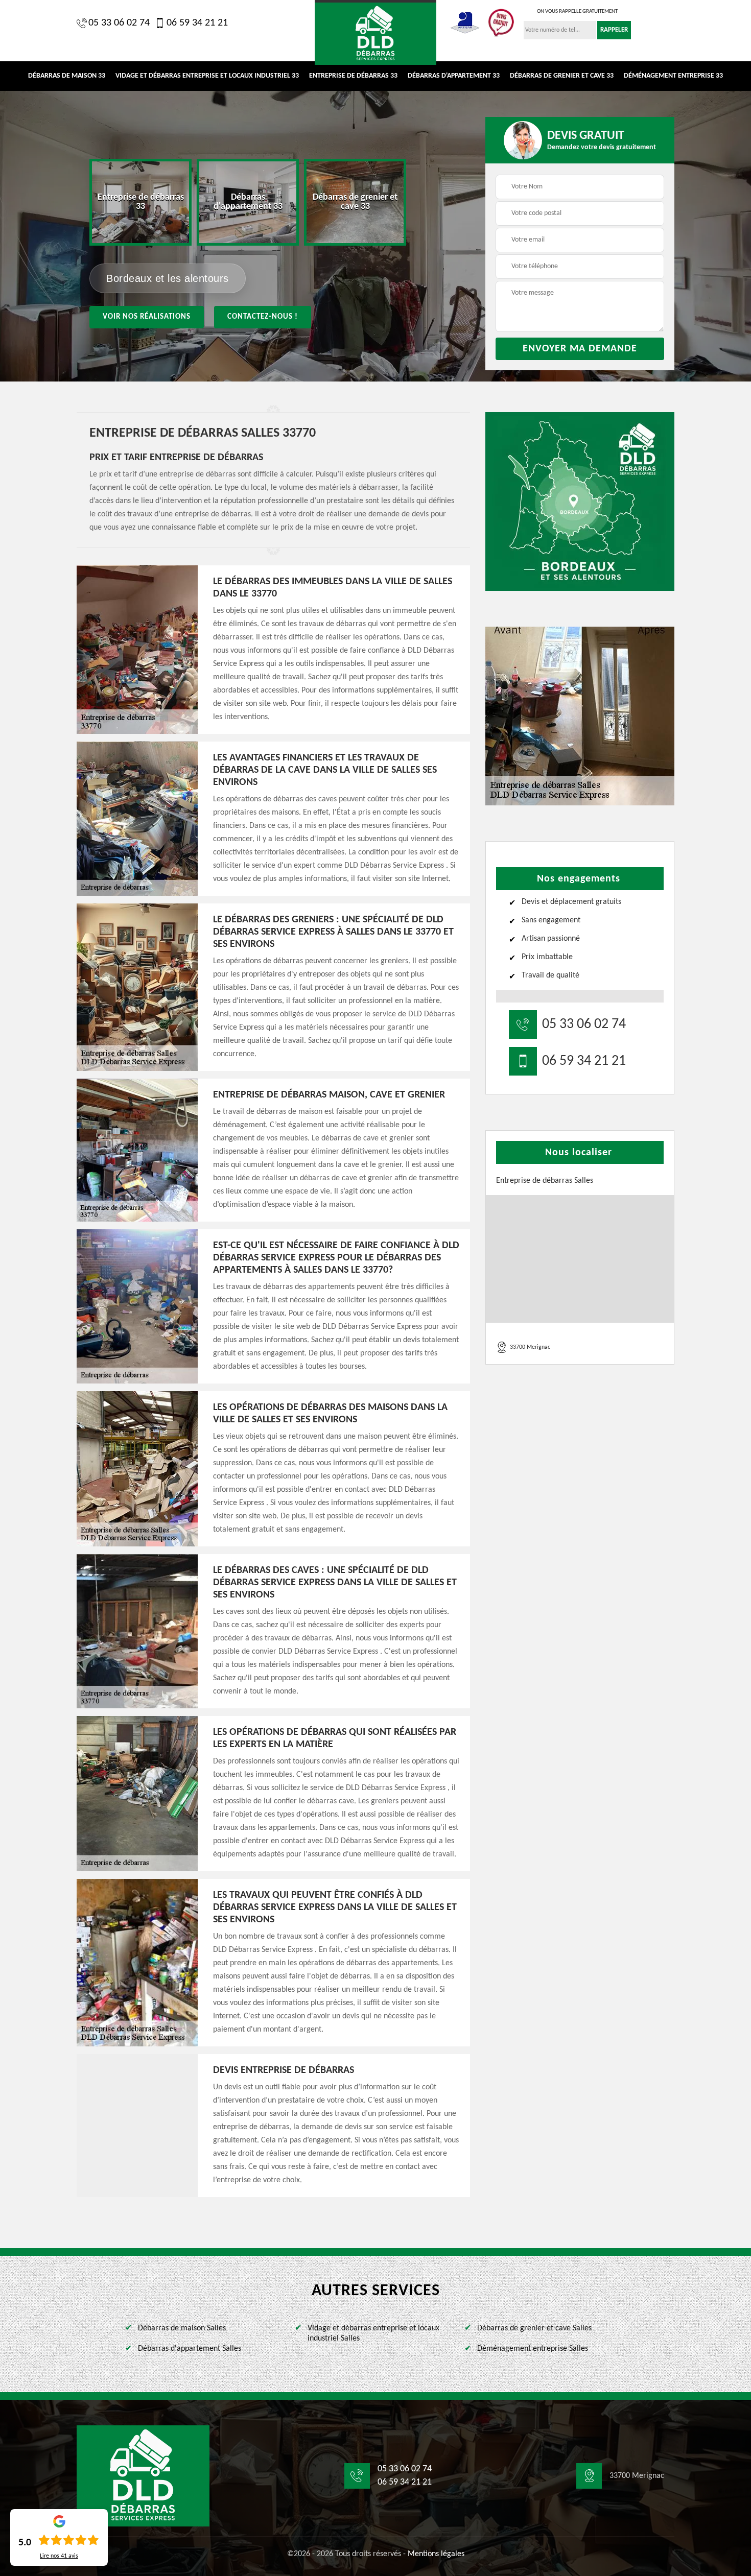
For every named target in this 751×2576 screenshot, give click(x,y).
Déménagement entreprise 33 (673, 76)
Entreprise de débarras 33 (353, 76)
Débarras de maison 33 (67, 76)
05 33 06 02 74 (119, 23)
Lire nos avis (59, 2556)
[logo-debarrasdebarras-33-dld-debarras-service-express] (375, 32)
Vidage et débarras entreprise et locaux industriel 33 (207, 76)
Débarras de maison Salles (182, 2328)
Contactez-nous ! (263, 317)
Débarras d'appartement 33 (454, 76)
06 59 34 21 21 (197, 23)
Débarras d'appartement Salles (190, 2349)
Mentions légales (436, 2554)
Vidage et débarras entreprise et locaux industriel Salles (373, 2334)
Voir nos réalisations (147, 317)
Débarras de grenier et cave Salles (534, 2328)
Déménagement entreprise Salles (533, 2349)
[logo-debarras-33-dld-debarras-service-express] (143, 2476)
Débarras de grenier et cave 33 (562, 76)
